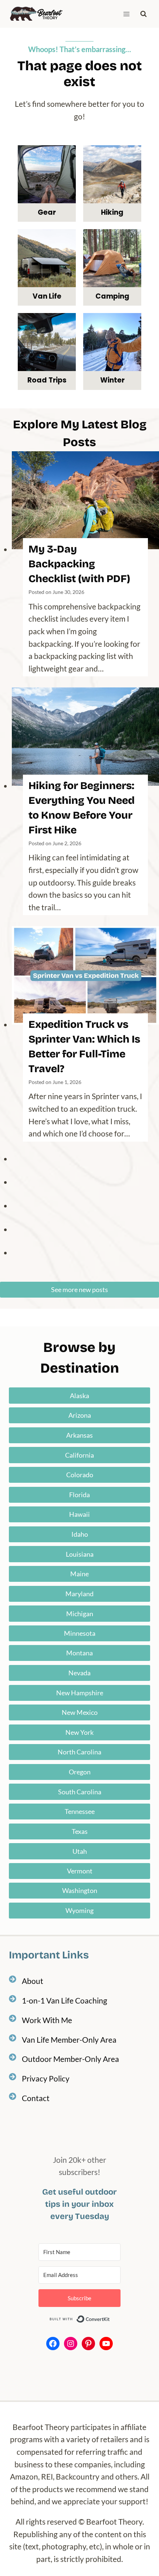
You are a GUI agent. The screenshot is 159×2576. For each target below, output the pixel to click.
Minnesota (80, 1633)
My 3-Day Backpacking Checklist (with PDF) (79, 564)
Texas (80, 1831)
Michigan (80, 1614)
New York (79, 1732)
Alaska (79, 1396)
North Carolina (79, 1752)
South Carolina (80, 1792)
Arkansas (79, 1435)
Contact (36, 2098)
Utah (80, 1851)
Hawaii (79, 1514)
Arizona (80, 1415)
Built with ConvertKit (110, 2319)
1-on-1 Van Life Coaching (65, 2000)
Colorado (80, 1475)
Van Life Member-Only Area (69, 2040)
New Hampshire (80, 1693)
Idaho (80, 1534)
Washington (80, 1890)
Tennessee (80, 1811)
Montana (79, 1653)
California (79, 1455)
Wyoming (79, 1910)
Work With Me (47, 2020)
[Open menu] (126, 14)
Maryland (79, 1594)
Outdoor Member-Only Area (70, 2059)
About (33, 1981)
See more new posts (79, 1289)
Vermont (80, 1871)
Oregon (80, 1772)
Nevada (79, 1673)
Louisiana (80, 1554)
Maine (79, 1574)
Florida (79, 1495)
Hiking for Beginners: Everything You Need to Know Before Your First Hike (82, 808)
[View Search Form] (143, 14)
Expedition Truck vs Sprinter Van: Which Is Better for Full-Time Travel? (84, 1047)
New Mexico (80, 1712)
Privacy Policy (46, 2078)
